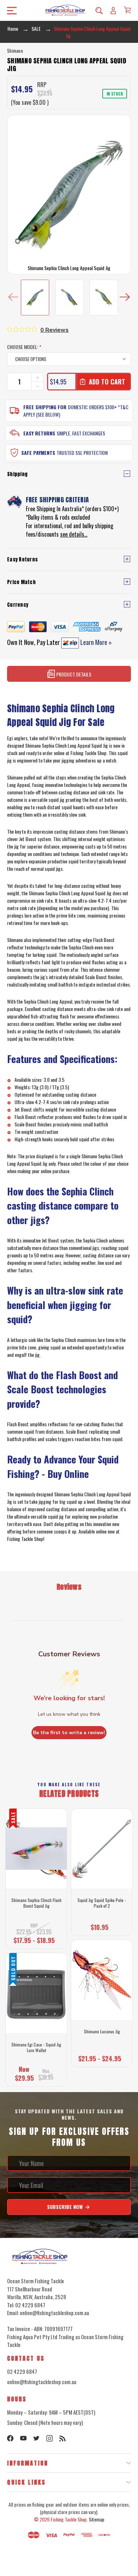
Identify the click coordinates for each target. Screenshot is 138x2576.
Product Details (73, 674)
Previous (13, 298)
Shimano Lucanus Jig (102, 2032)
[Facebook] (10, 2438)
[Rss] (63, 2438)
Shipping (17, 474)
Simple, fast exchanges (81, 433)
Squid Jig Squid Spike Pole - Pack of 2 (102, 1903)
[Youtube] (23, 2438)
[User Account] (113, 10)
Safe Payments (38, 453)
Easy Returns (39, 433)
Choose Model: (24, 347)
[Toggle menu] (10, 10)
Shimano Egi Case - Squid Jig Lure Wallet (36, 2047)
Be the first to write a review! (69, 1733)
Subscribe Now (66, 2207)
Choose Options (36, 1938)
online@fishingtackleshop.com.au (42, 2382)
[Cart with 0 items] (127, 10)
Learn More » (95, 642)
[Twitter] (36, 2438)
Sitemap (97, 2519)
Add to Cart (99, 1925)
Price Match (21, 582)
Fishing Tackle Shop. (69, 2519)
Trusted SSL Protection (82, 453)
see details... (74, 534)
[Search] (99, 10)
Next (125, 298)
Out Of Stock (36, 2076)
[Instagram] (50, 2438)
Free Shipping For (45, 407)
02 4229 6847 (22, 2371)
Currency (18, 605)
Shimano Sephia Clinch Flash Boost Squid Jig (36, 1903)
